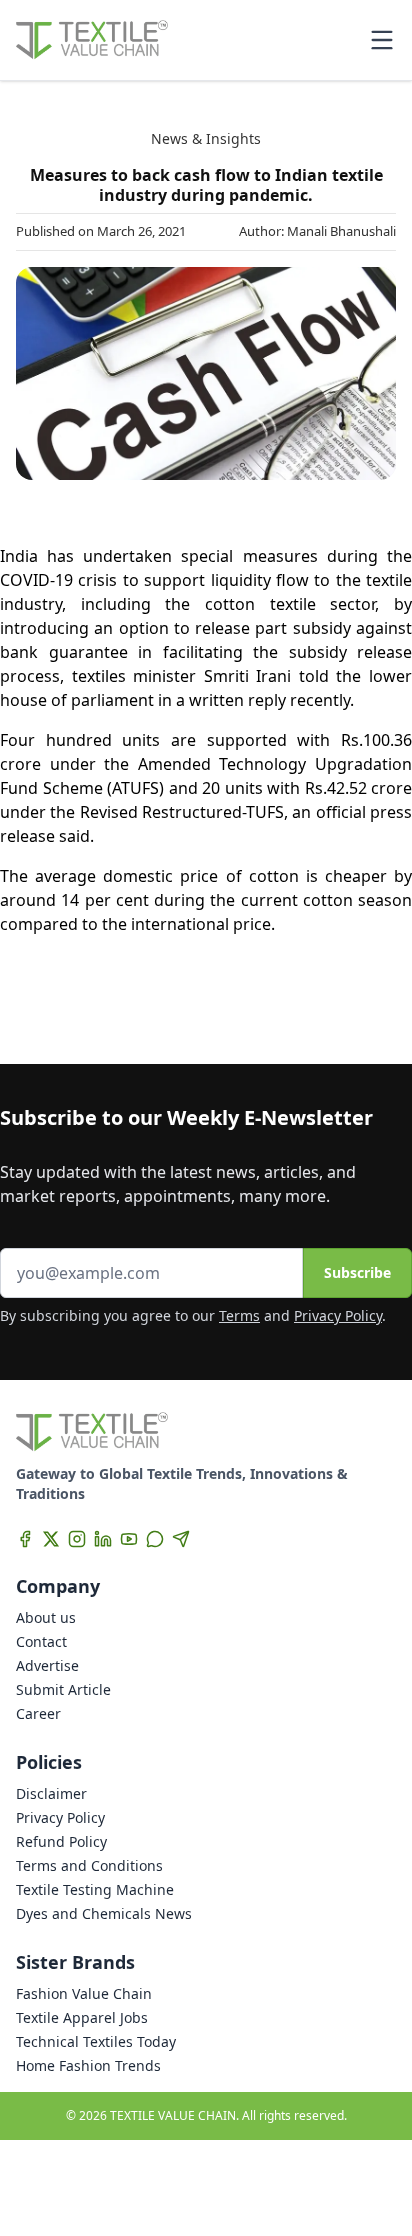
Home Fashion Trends (88, 2065)
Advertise (47, 1665)
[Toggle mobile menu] (382, 40)
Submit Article (63, 1689)
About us (46, 1617)
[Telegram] (181, 1539)
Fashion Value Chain (84, 1993)
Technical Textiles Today (96, 2041)
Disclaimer (51, 1793)
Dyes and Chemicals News (104, 1913)
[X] (51, 1539)
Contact (41, 1641)
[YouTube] (129, 1539)
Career (38, 1713)
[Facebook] (25, 1539)
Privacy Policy (338, 1315)
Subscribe (357, 1272)
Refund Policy (61, 1841)
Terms (239, 1315)
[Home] (92, 40)
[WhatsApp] (155, 1539)
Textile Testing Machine (95, 1889)
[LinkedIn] (103, 1539)
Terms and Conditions (89, 1865)
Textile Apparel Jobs (82, 2017)
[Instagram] (77, 1539)
